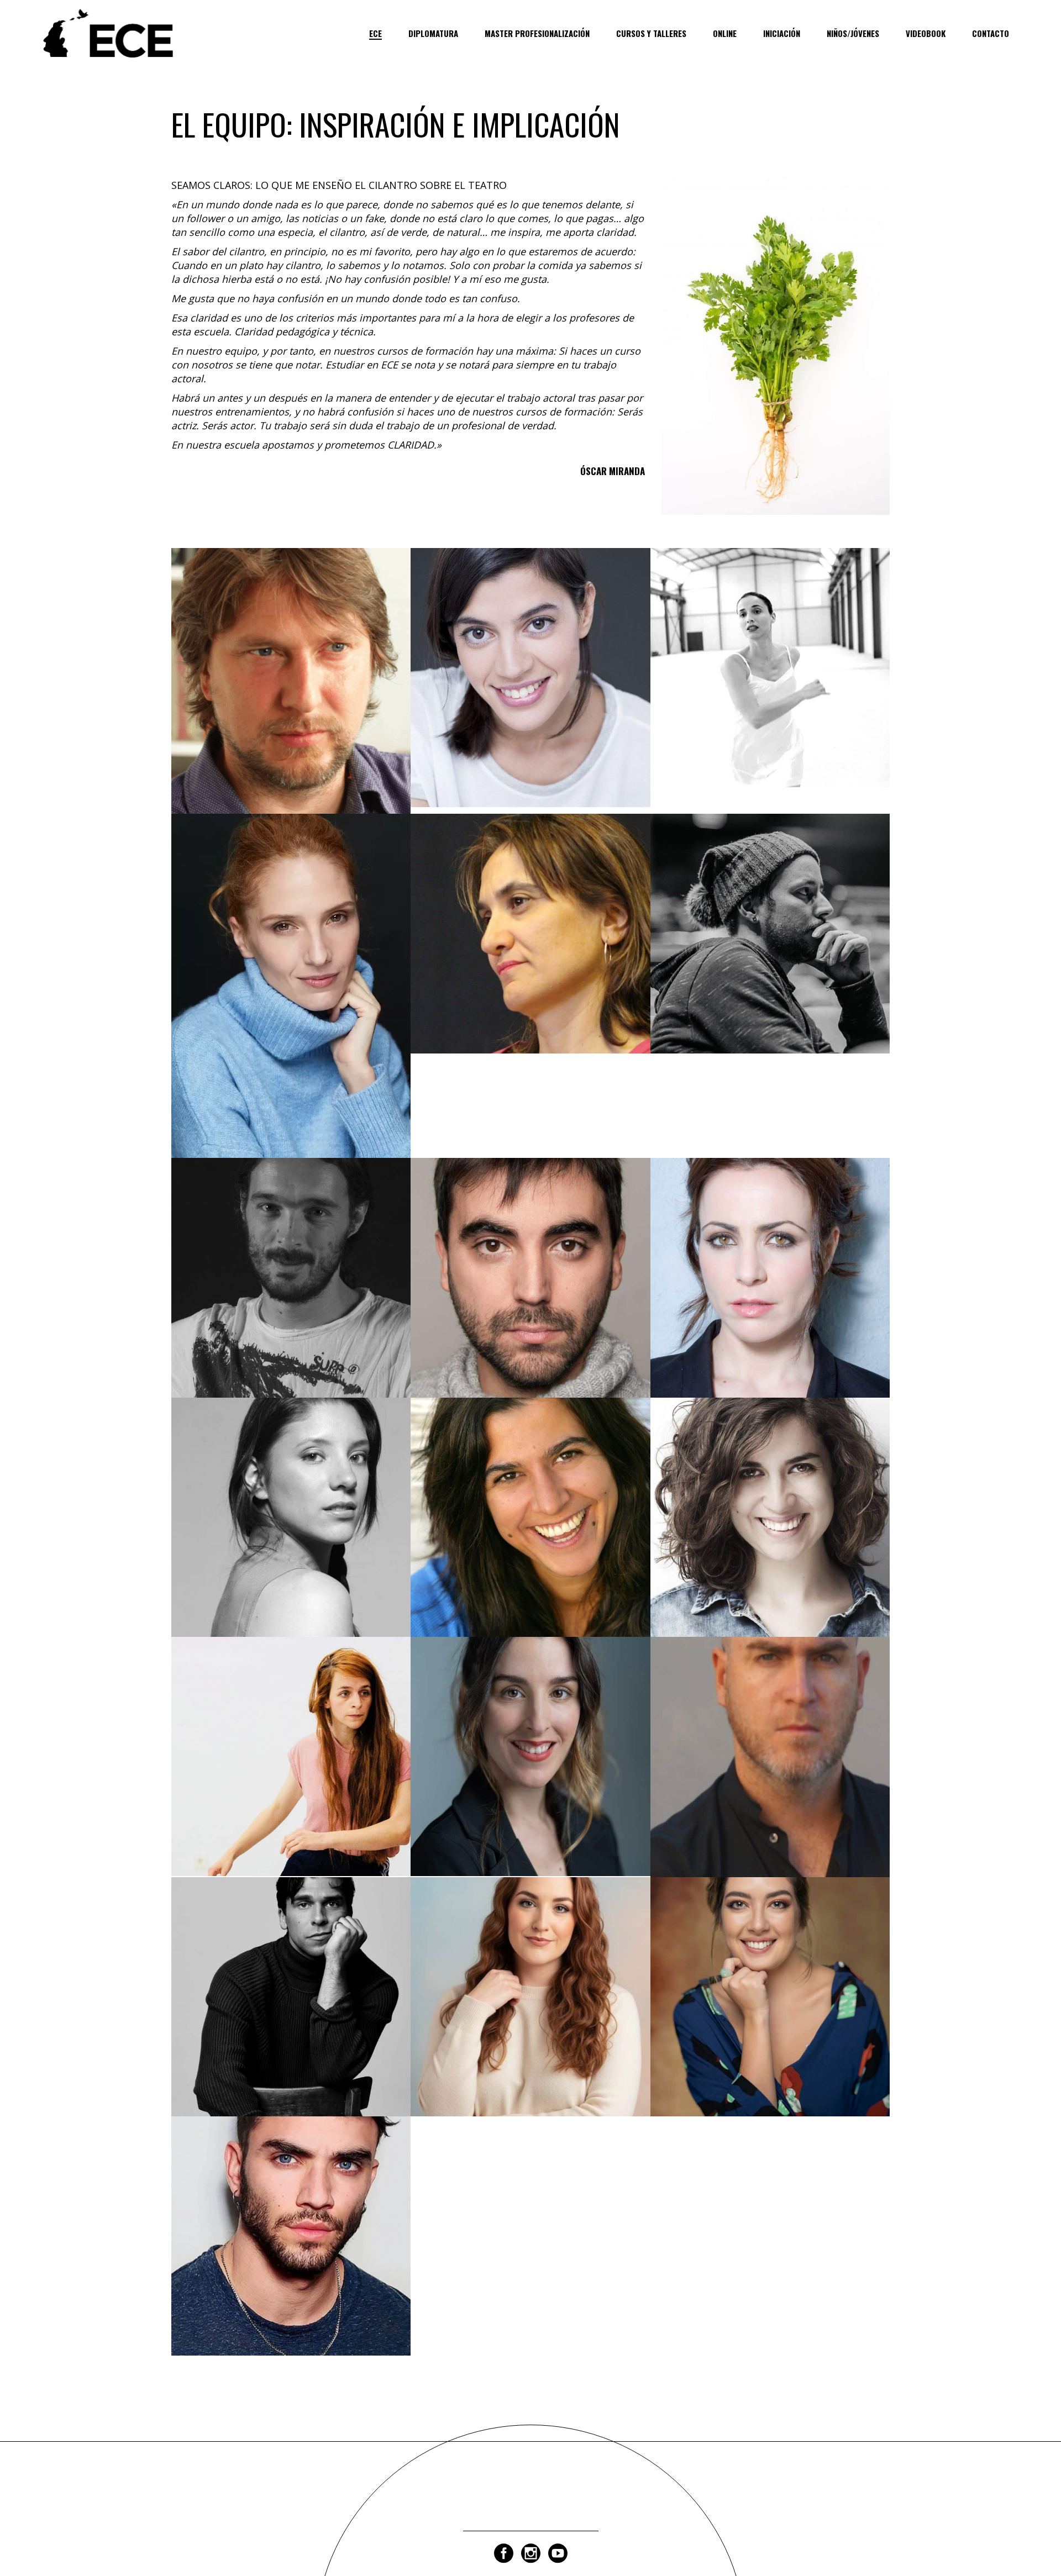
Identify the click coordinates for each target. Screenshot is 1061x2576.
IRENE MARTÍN (770, 1539)
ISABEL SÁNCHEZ (530, 1539)
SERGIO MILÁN (530, 1300)
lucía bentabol (530, 2019)
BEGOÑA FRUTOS (530, 955)
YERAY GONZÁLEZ (770, 955)
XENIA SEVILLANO (770, 1300)
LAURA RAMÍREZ (291, 1539)
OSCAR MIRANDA (291, 703)
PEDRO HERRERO (291, 1300)
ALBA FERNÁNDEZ (291, 1779)
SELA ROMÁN (530, 1779)
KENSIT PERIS (770, 2019)
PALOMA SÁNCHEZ (770, 690)
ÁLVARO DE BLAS (770, 1779)
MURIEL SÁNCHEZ (291, 1008)
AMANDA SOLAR (530, 699)
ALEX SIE (291, 2019)
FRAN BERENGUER (291, 2258)
